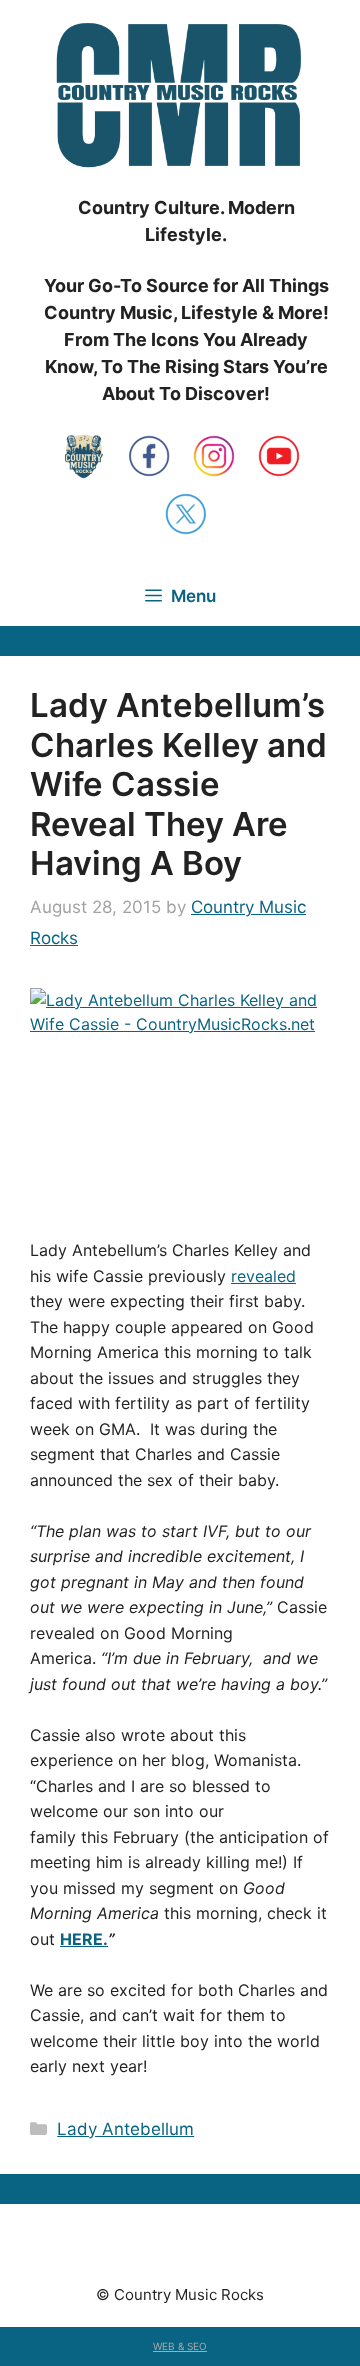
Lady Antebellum (125, 2129)
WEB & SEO (180, 2346)
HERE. (84, 1939)
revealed (263, 1276)
